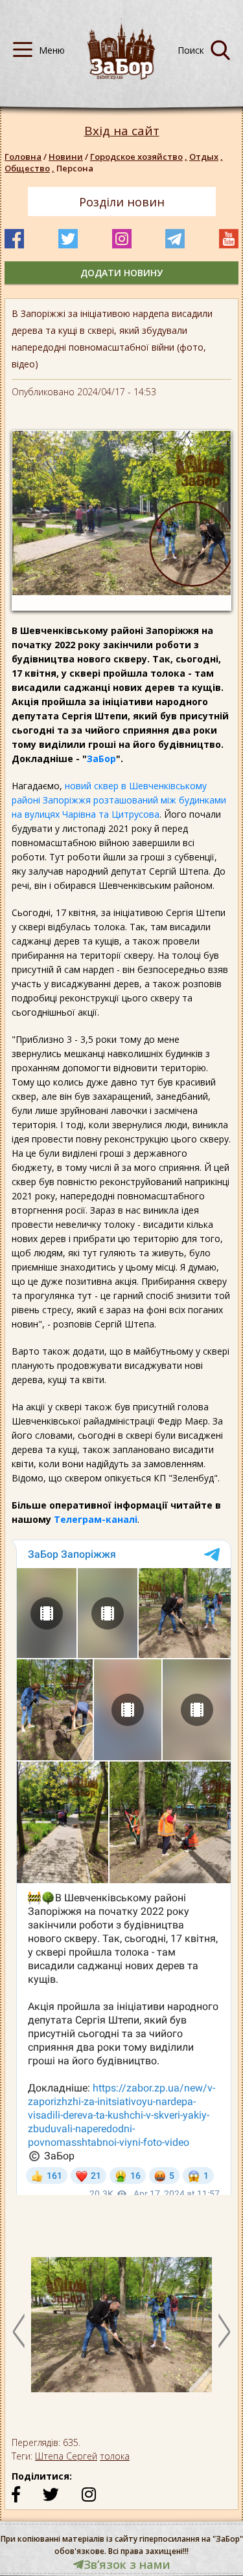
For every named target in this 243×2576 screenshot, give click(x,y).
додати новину (121, 273)
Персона (75, 168)
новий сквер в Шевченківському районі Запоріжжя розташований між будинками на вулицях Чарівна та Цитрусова (119, 800)
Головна (23, 157)
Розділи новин (122, 202)
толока (115, 2456)
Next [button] (224, 2331)
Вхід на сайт (122, 131)
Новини (66, 157)
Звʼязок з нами (127, 2564)
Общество (29, 168)
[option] (121, 2331)
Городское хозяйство (139, 157)
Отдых (206, 157)
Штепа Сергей (66, 2456)
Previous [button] (19, 2331)
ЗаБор (101, 759)
